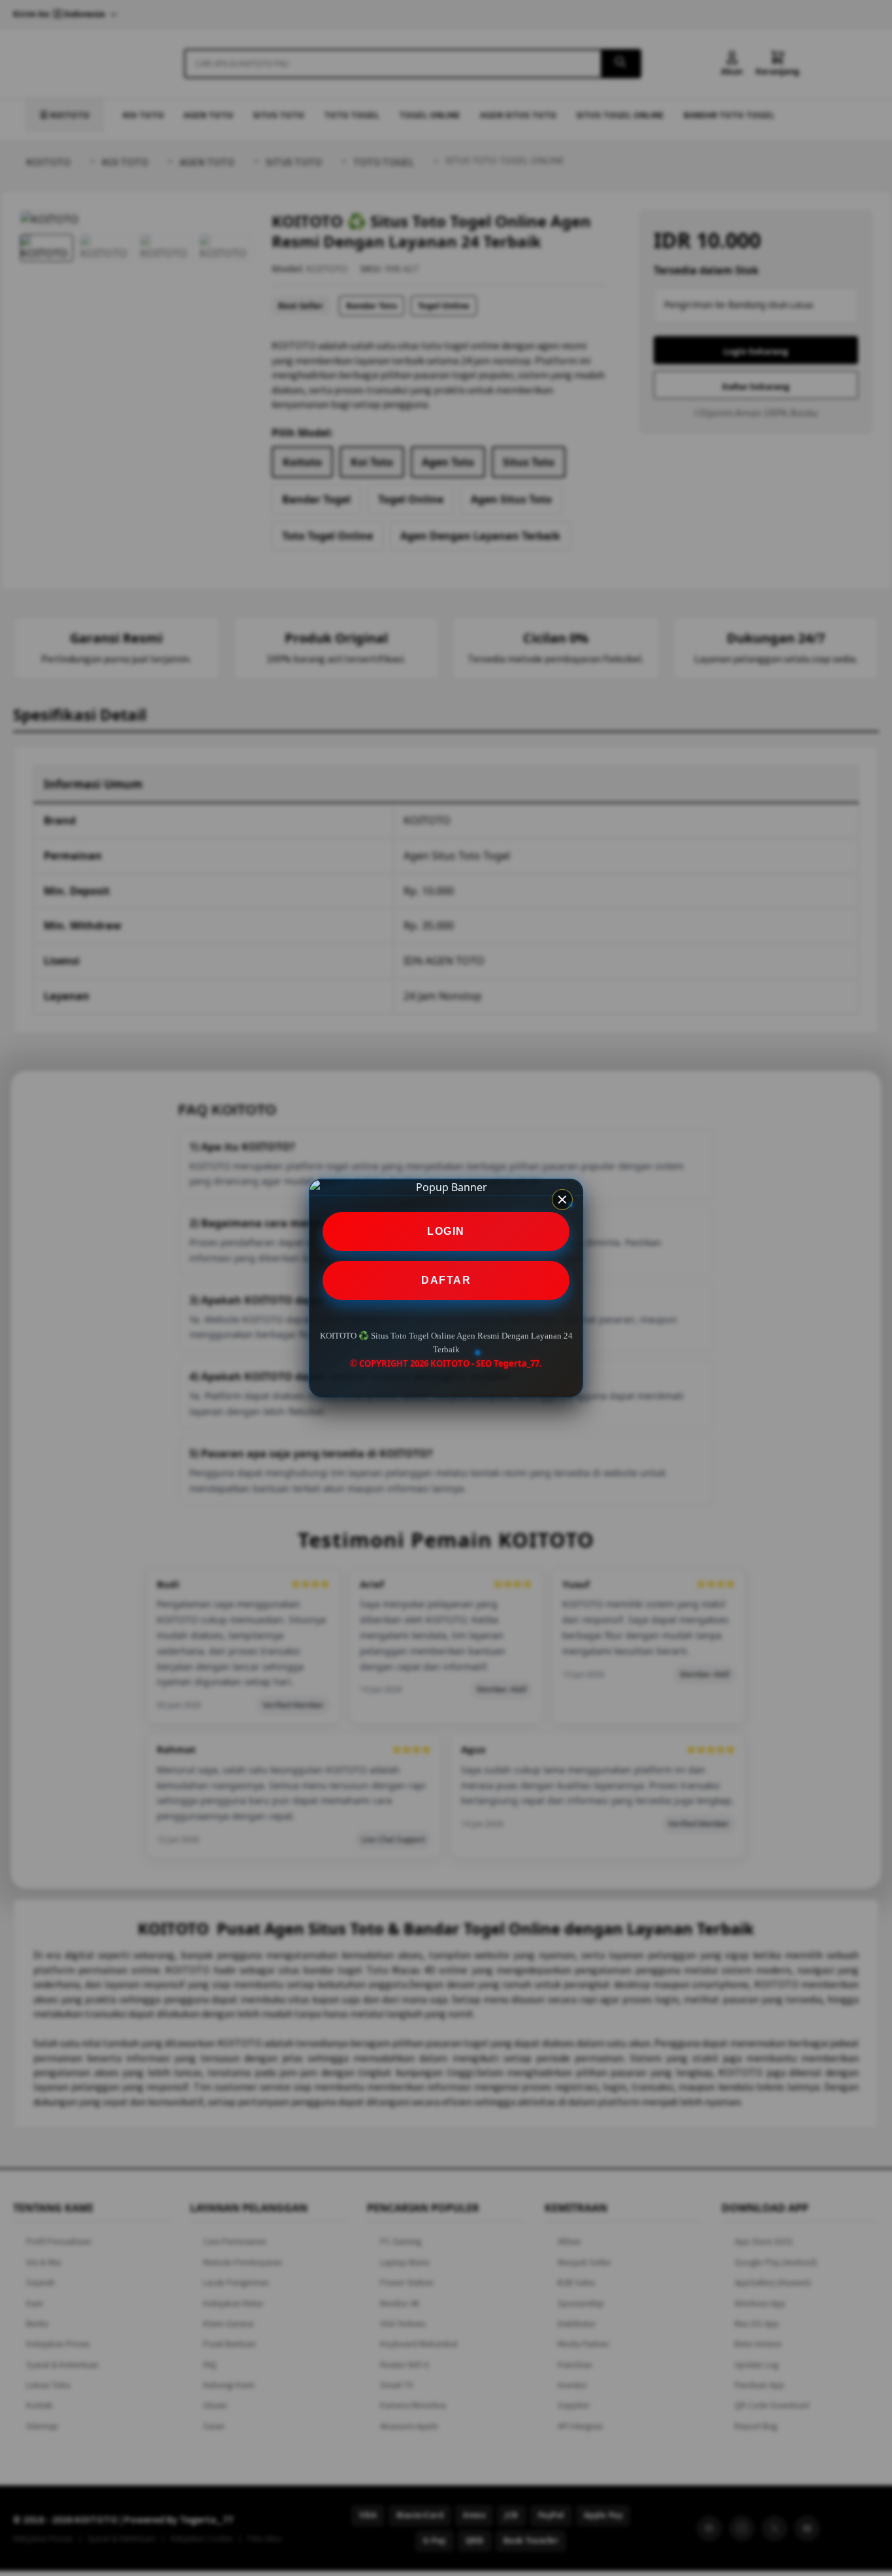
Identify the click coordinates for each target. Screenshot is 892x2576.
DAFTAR (446, 1280)
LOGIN (446, 1231)
